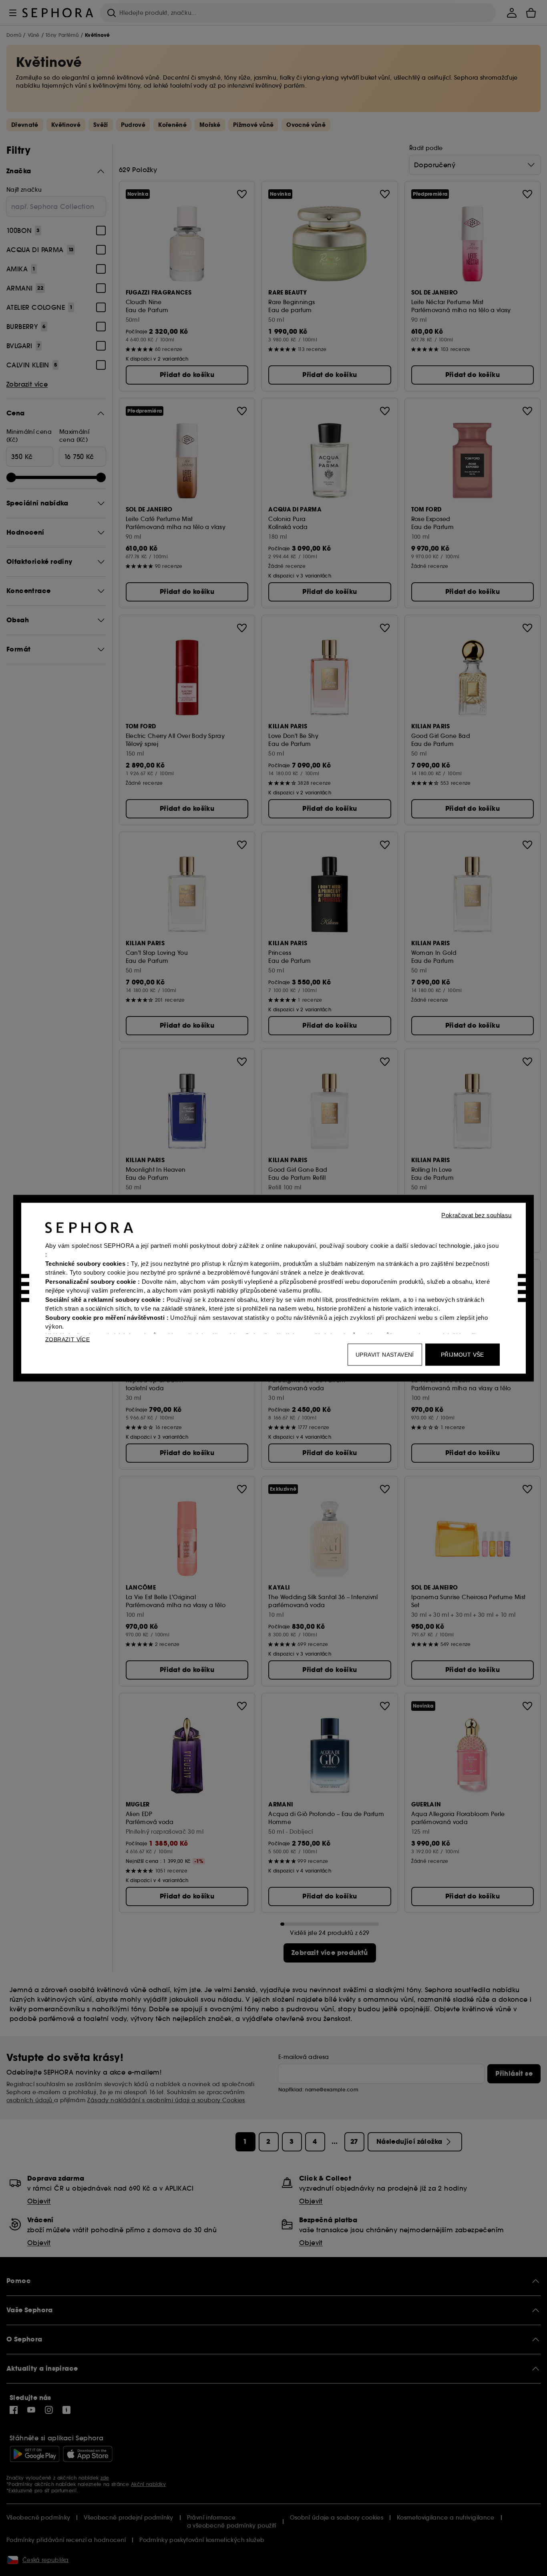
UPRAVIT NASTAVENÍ (385, 1354)
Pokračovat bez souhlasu (476, 1215)
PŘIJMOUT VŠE (463, 1354)
